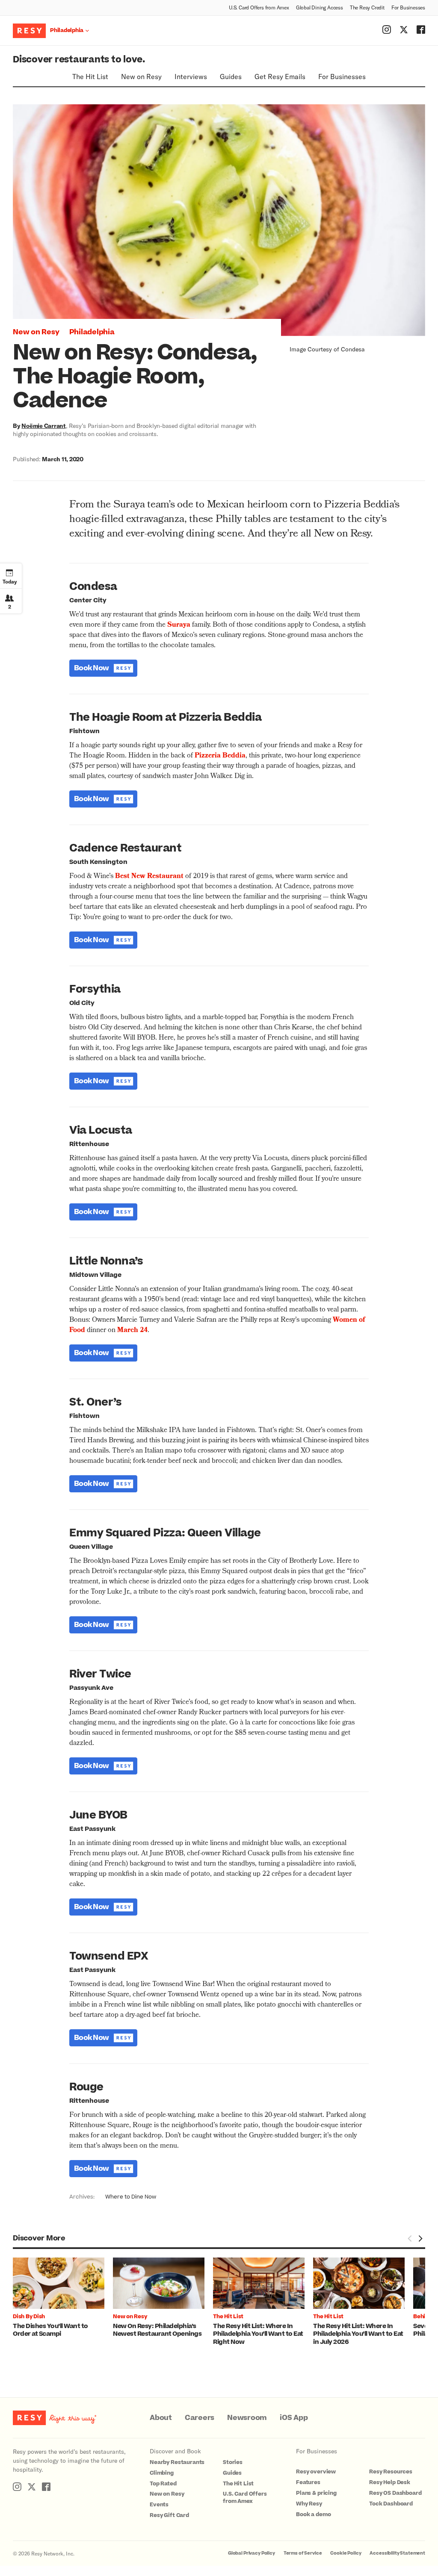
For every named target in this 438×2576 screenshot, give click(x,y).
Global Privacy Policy (252, 2553)
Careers (200, 2418)
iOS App (294, 2418)
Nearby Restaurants (177, 2462)
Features (308, 2482)
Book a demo (313, 2514)
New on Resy (141, 76)
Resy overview (316, 2472)
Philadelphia (92, 332)
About (161, 2418)
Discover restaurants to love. (79, 60)
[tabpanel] (63, 2298)
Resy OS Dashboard (395, 2493)
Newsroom (247, 2418)
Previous (410, 2239)
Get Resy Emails (280, 76)
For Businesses (408, 7)
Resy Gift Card (169, 2515)
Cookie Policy (346, 2553)
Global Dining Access (320, 7)
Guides (231, 76)
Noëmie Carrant (44, 426)
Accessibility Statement (397, 2553)
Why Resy (309, 2504)
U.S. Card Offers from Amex (259, 7)
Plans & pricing (316, 2493)
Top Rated (163, 2484)
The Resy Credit (367, 7)
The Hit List (90, 76)
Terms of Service (303, 2553)
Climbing (162, 2473)
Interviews (191, 76)
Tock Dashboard (391, 2504)
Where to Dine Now (131, 2197)
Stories (233, 2462)
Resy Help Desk (390, 2482)
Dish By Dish (29, 2317)
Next (420, 2239)
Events (159, 2505)
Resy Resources (391, 2472)
